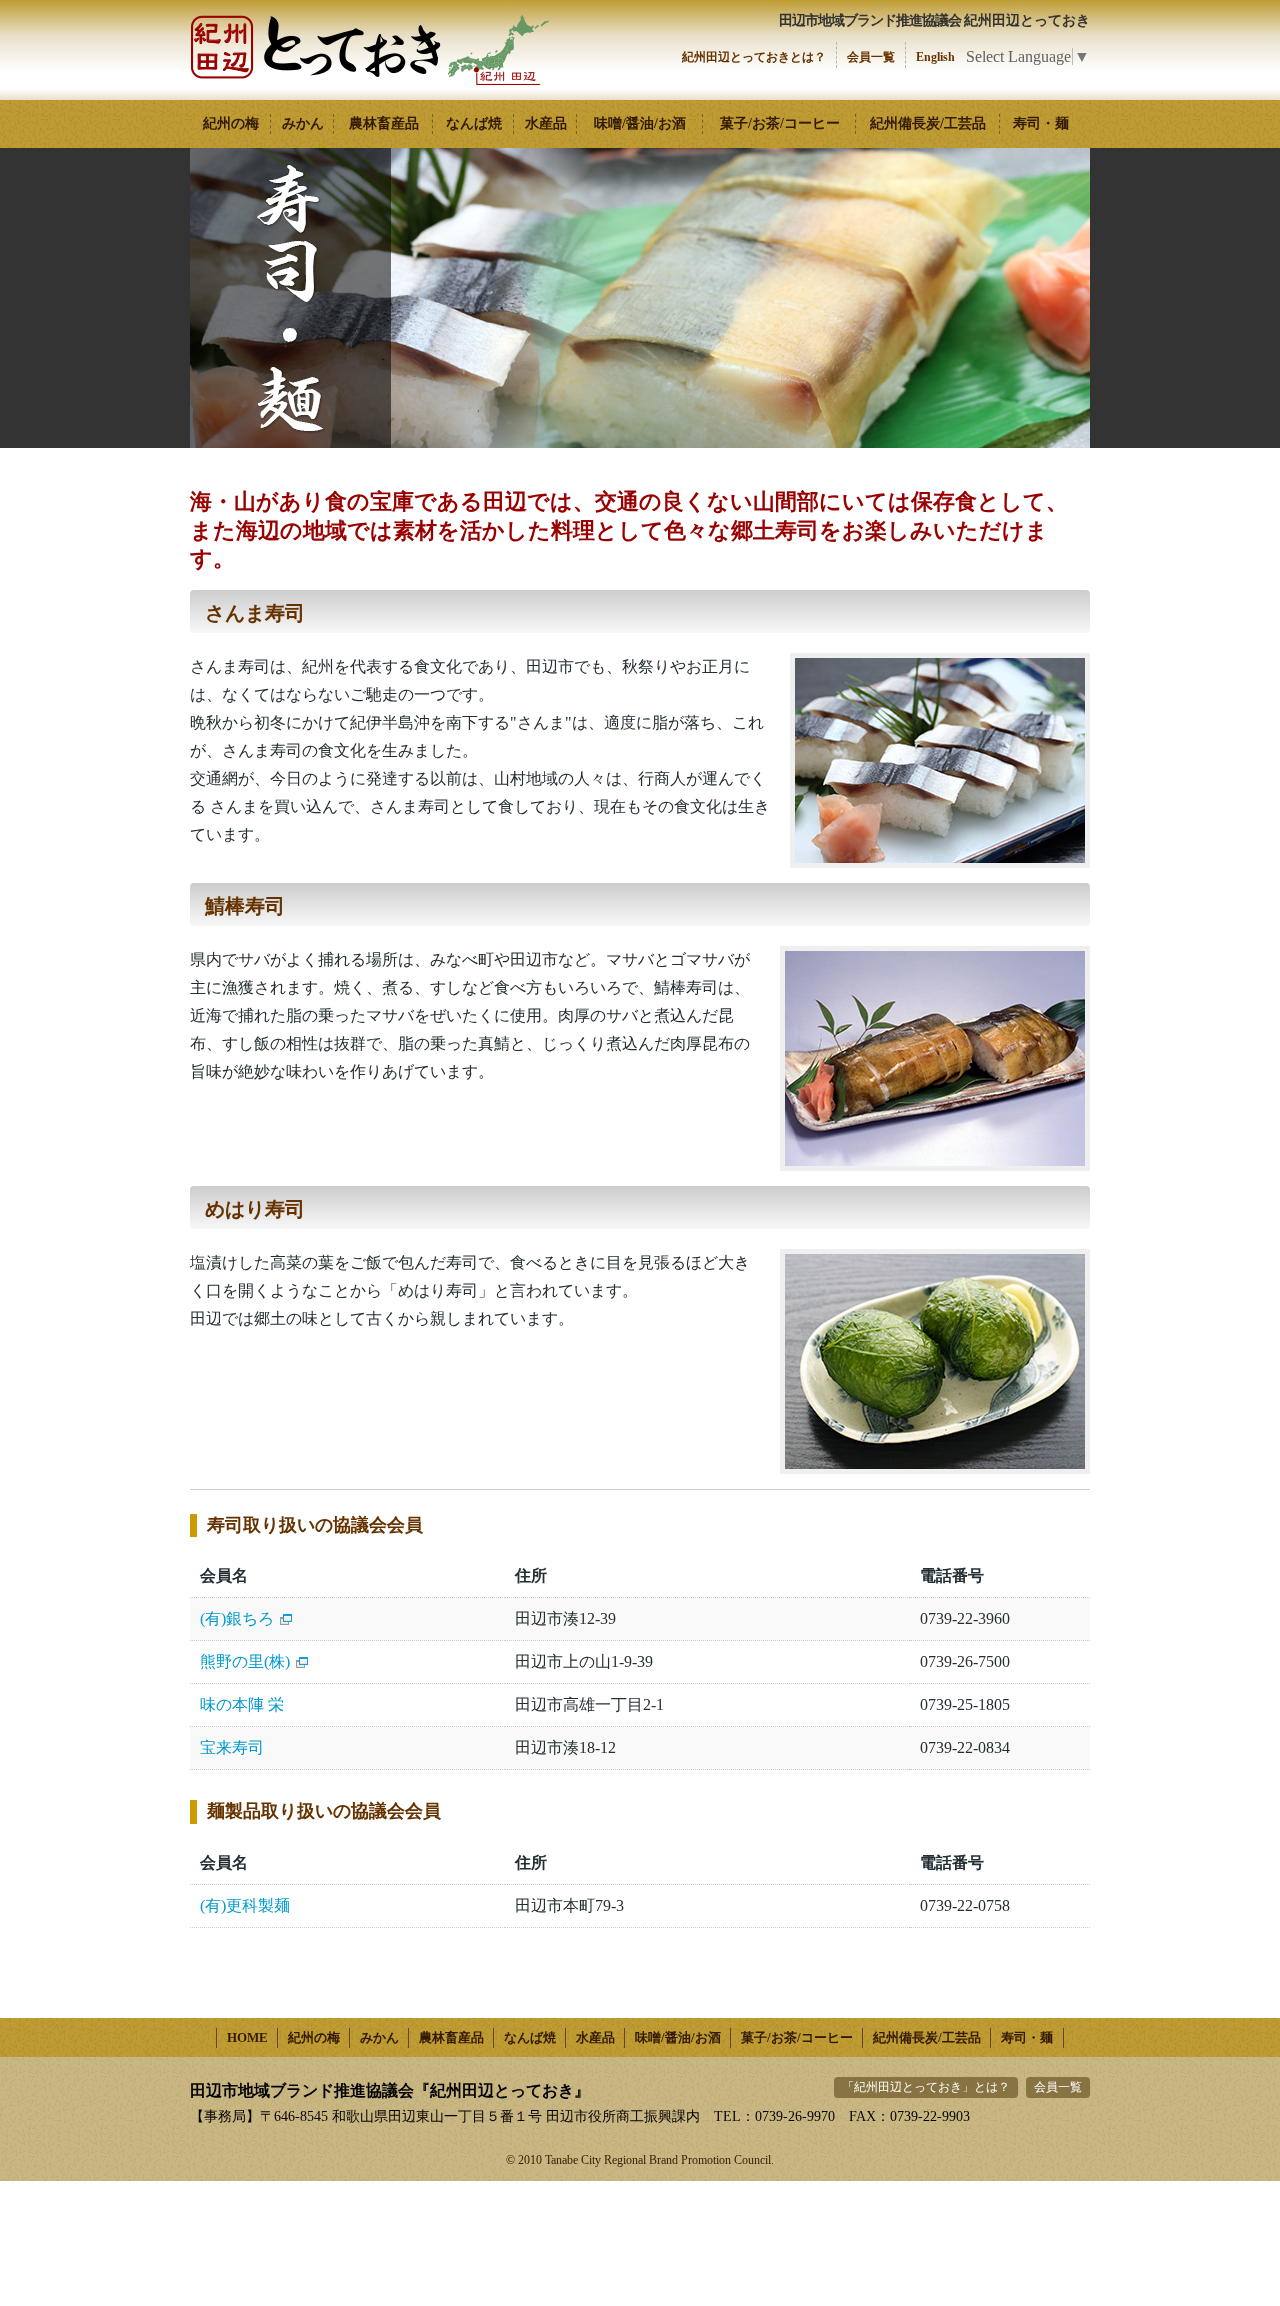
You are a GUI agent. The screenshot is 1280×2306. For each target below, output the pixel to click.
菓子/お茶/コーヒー (780, 123)
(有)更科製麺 (245, 1905)
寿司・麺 (1041, 123)
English (935, 57)
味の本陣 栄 (242, 1704)
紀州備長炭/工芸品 (928, 123)
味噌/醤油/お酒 (640, 123)
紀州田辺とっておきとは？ (754, 57)
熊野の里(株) (245, 1661)
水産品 (546, 123)
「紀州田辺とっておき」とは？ (926, 2087)
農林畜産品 (384, 123)
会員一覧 (871, 57)
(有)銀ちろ (237, 1618)
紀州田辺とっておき (370, 50)
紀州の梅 (231, 123)
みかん (303, 123)
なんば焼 (474, 123)
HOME (247, 2037)
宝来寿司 (232, 1747)
